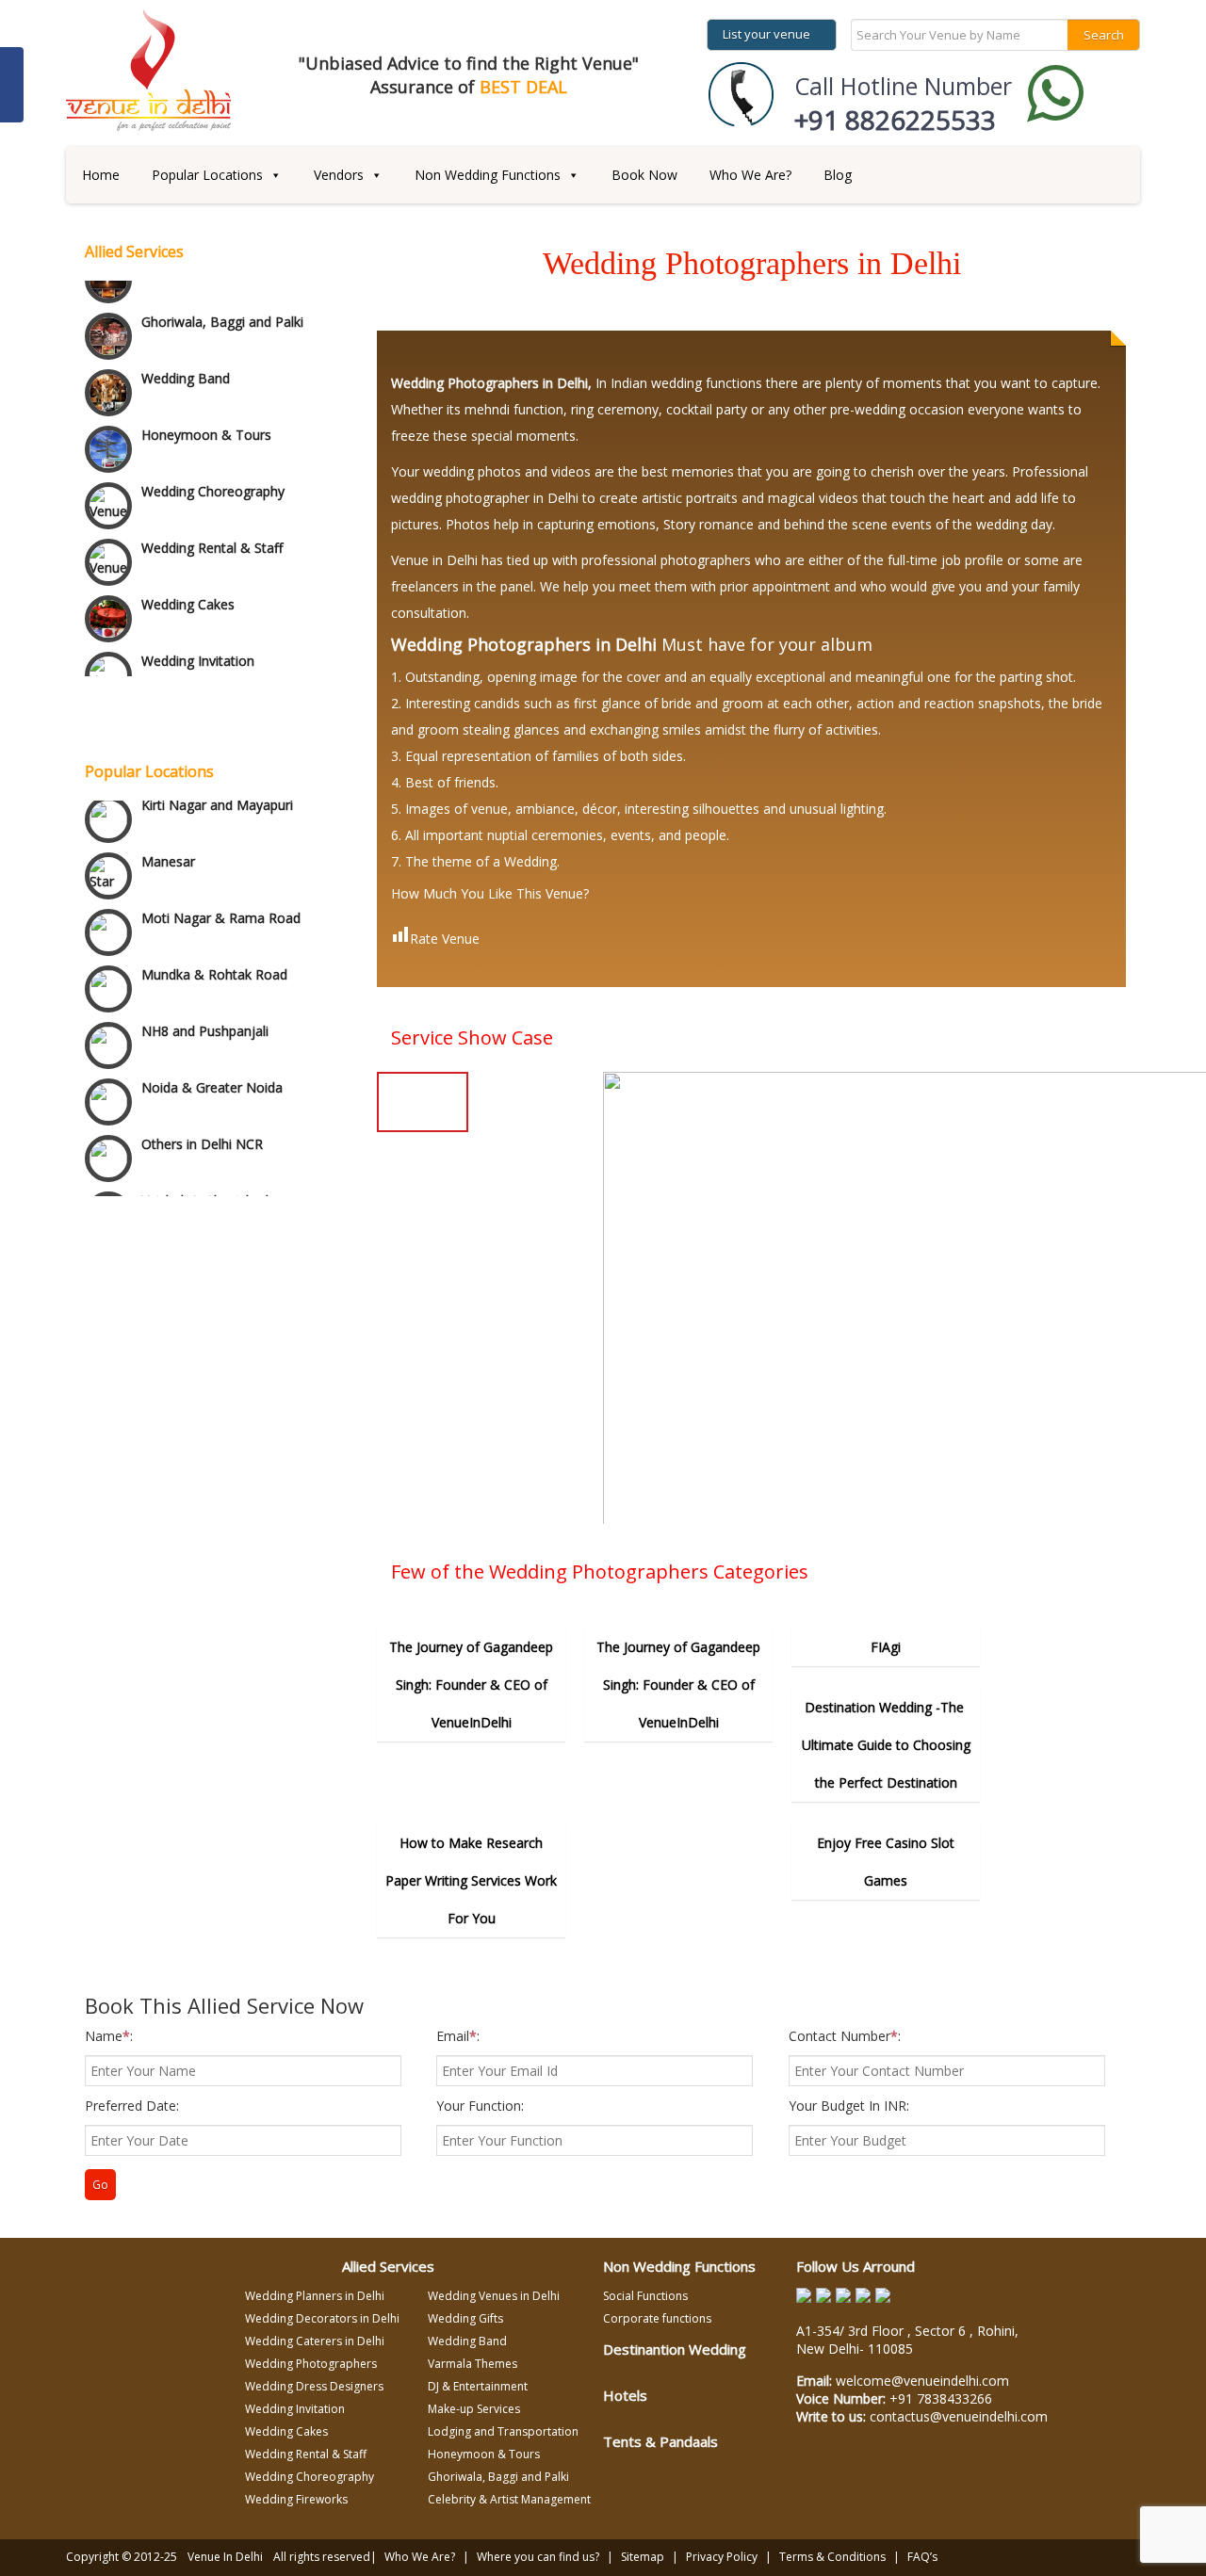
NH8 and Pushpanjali (205, 1001)
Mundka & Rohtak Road (214, 944)
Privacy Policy (722, 2557)
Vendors (339, 175)
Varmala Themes (473, 2364)
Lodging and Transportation (503, 2431)
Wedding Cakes (188, 592)
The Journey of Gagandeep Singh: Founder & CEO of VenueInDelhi (471, 1685)
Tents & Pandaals (660, 2441)
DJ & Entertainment (478, 2386)
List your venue (766, 34)
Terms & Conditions (832, 2557)
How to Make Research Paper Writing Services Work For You (471, 1880)
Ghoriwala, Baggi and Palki (222, 309)
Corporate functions (657, 2318)
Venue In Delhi (225, 2557)
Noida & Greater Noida (212, 1057)
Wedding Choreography (213, 479)
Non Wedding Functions (488, 175)
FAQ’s (922, 2557)
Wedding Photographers (311, 2364)
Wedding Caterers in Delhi (315, 2341)
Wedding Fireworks (296, 2499)
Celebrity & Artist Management (509, 2499)
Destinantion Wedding (675, 2349)
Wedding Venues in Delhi (494, 2296)
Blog (838, 175)
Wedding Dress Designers (314, 2386)
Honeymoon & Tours (206, 422)
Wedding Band (186, 366)
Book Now (644, 175)
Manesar (168, 831)
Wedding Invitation (198, 648)
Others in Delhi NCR (202, 1114)
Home (101, 175)
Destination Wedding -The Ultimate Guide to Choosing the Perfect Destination (886, 1745)
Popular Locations (207, 175)
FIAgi (886, 1647)
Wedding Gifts (465, 2318)
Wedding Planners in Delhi (315, 2296)
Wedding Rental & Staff (212, 535)
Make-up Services (474, 2409)
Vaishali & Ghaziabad (205, 1170)
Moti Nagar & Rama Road (221, 888)
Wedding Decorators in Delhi (322, 2318)
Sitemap (643, 2557)
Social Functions (645, 2296)
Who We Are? (750, 175)
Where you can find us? (538, 2557)
